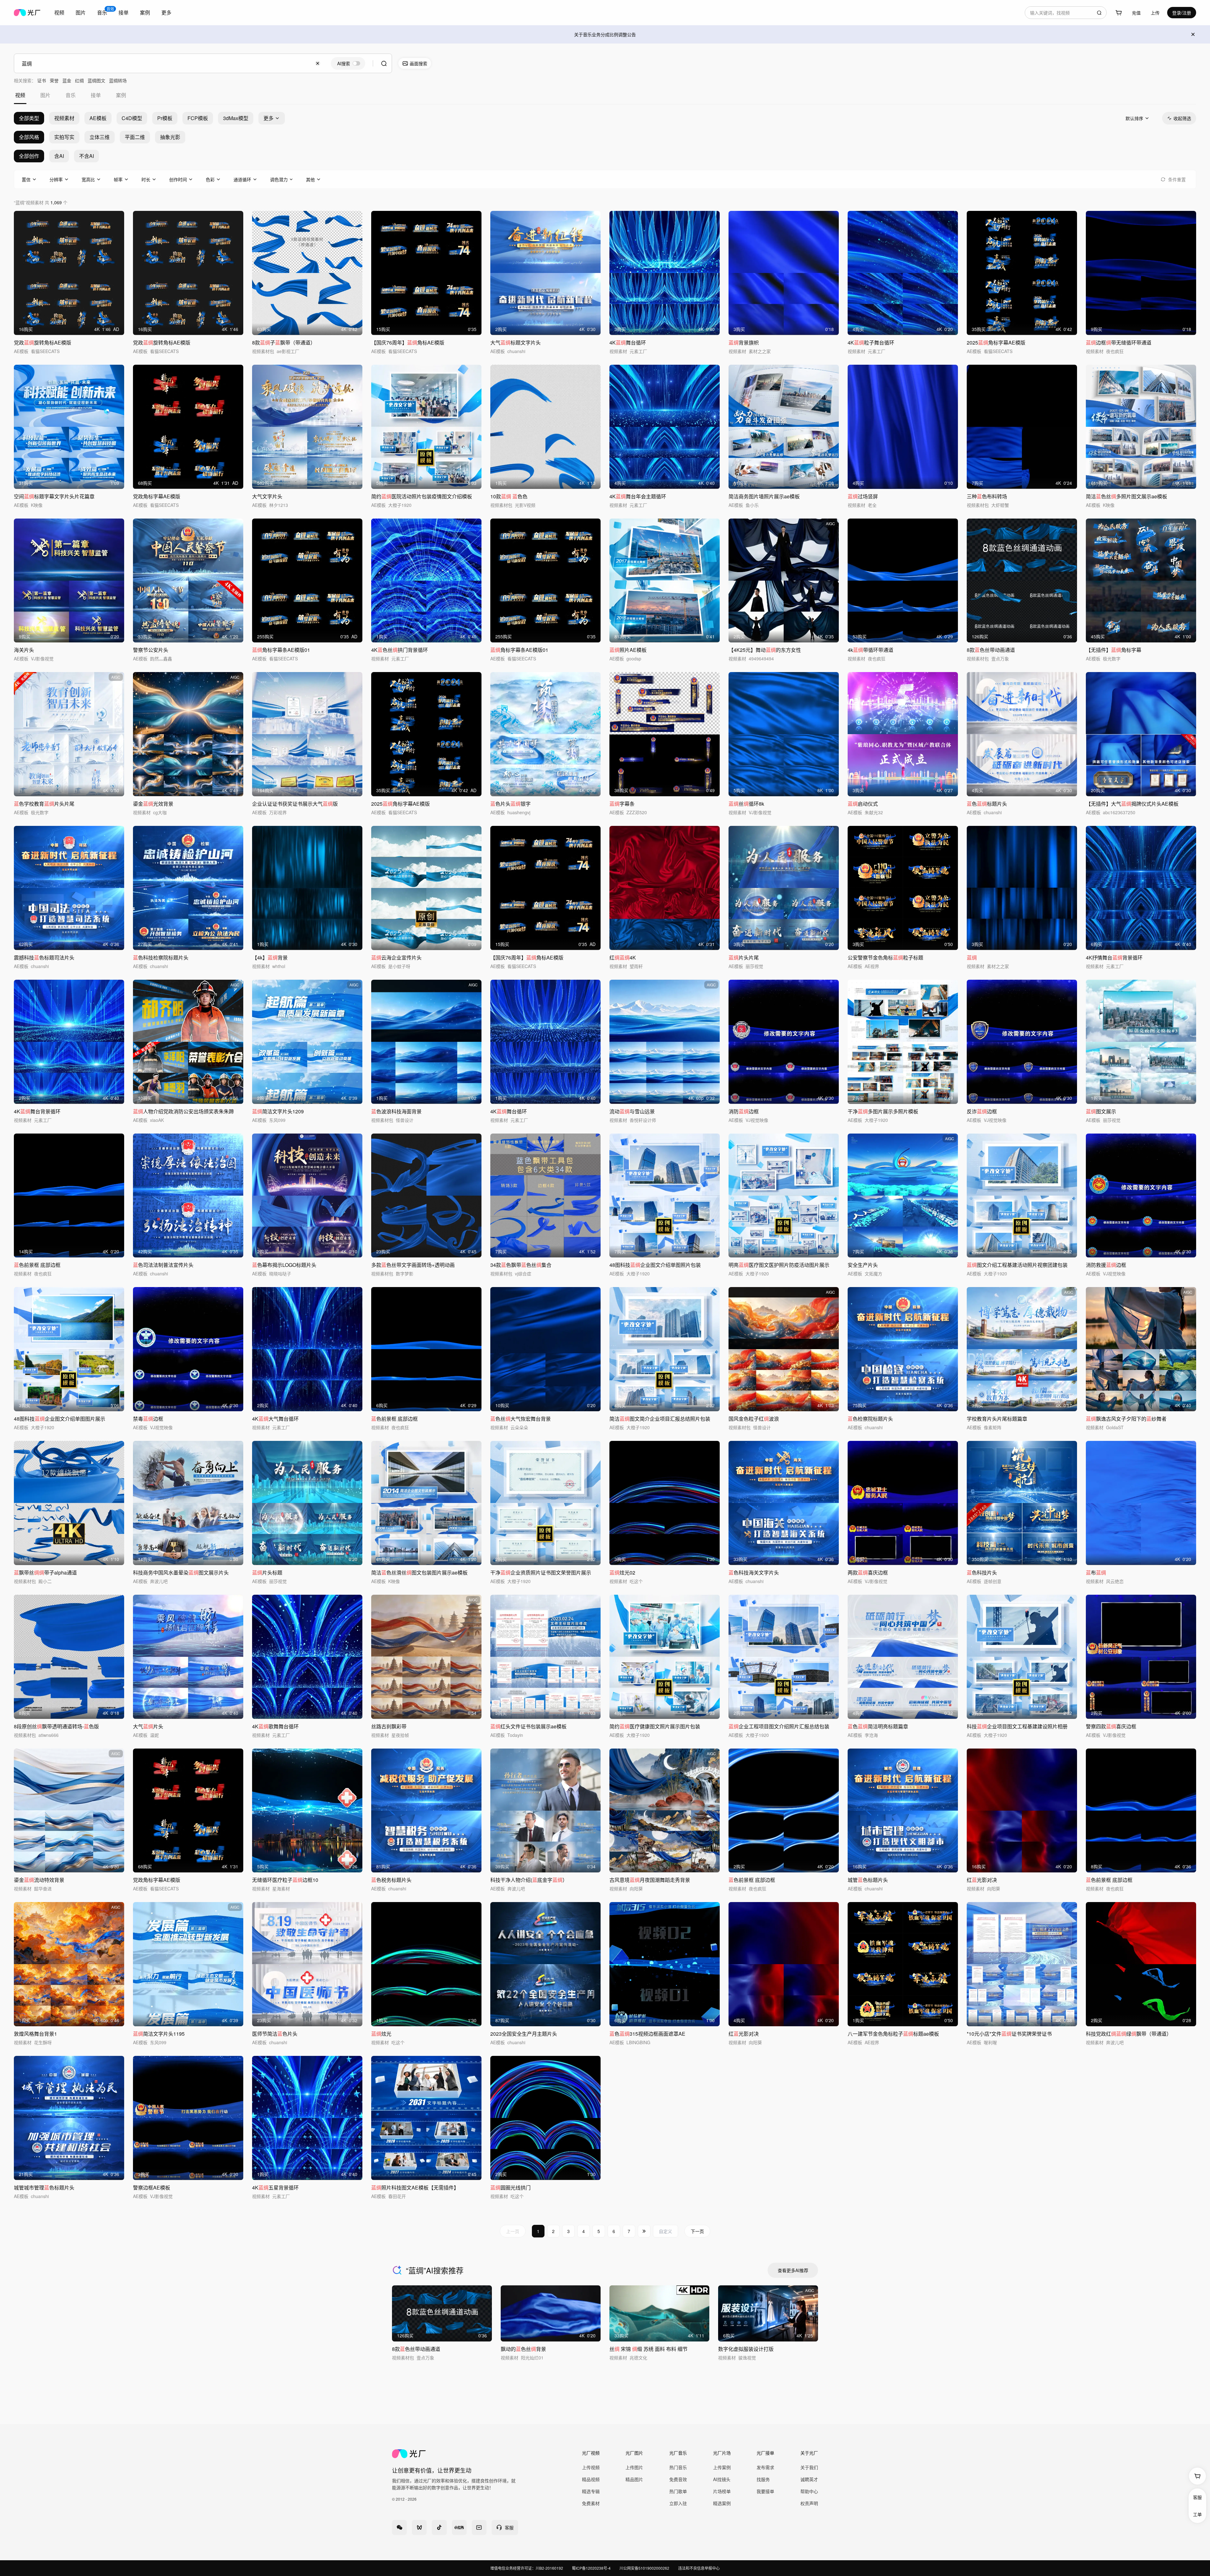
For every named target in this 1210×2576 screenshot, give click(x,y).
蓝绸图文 (96, 80)
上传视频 (591, 2467)
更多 (166, 12)
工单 (1197, 2514)
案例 (145, 12)
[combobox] (1066, 13)
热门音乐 (678, 2467)
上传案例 (722, 2467)
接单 (124, 12)
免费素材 (591, 2503)
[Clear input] (318, 63)
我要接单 (765, 2491)
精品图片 (634, 2479)
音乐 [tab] (71, 95)
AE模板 (98, 118)
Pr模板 (165, 118)
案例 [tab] (121, 95)
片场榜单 (722, 2491)
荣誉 (54, 80)
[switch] (348, 63)
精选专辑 (591, 2491)
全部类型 (29, 118)
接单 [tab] (96, 95)
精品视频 (591, 2479)
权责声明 (809, 2503)
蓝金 (67, 80)
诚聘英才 (809, 2479)
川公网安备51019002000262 (644, 2568)
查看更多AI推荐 (793, 2270)
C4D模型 (132, 118)
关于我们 (809, 2467)
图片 (81, 12)
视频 (59, 12)
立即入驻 (678, 2503)
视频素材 (64, 118)
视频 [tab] (20, 95)
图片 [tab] (45, 95)
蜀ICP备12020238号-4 (591, 2568)
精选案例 (722, 2503)
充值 (1136, 13)
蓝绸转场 (118, 80)
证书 (42, 80)
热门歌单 (678, 2491)
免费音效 (678, 2479)
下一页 (697, 2231)
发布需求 (765, 2467)
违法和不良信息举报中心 (699, 2568)
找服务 (763, 2479)
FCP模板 (198, 118)
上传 (1155, 13)
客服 (1197, 2497)
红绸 (79, 80)
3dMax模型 (236, 118)
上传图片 (634, 2467)
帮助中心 (809, 2491)
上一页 (513, 2231)
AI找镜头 (722, 2479)
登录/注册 (1182, 13)
